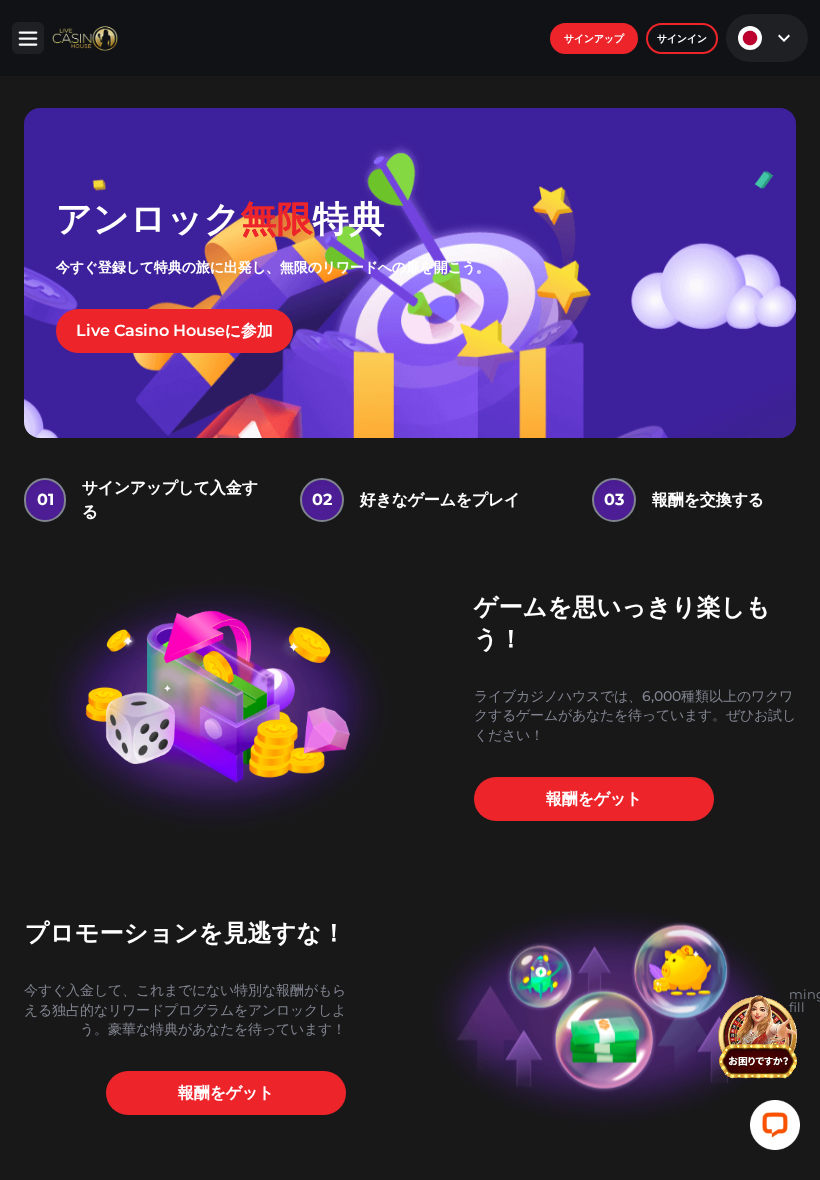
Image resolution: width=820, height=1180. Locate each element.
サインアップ (594, 38)
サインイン (682, 38)
